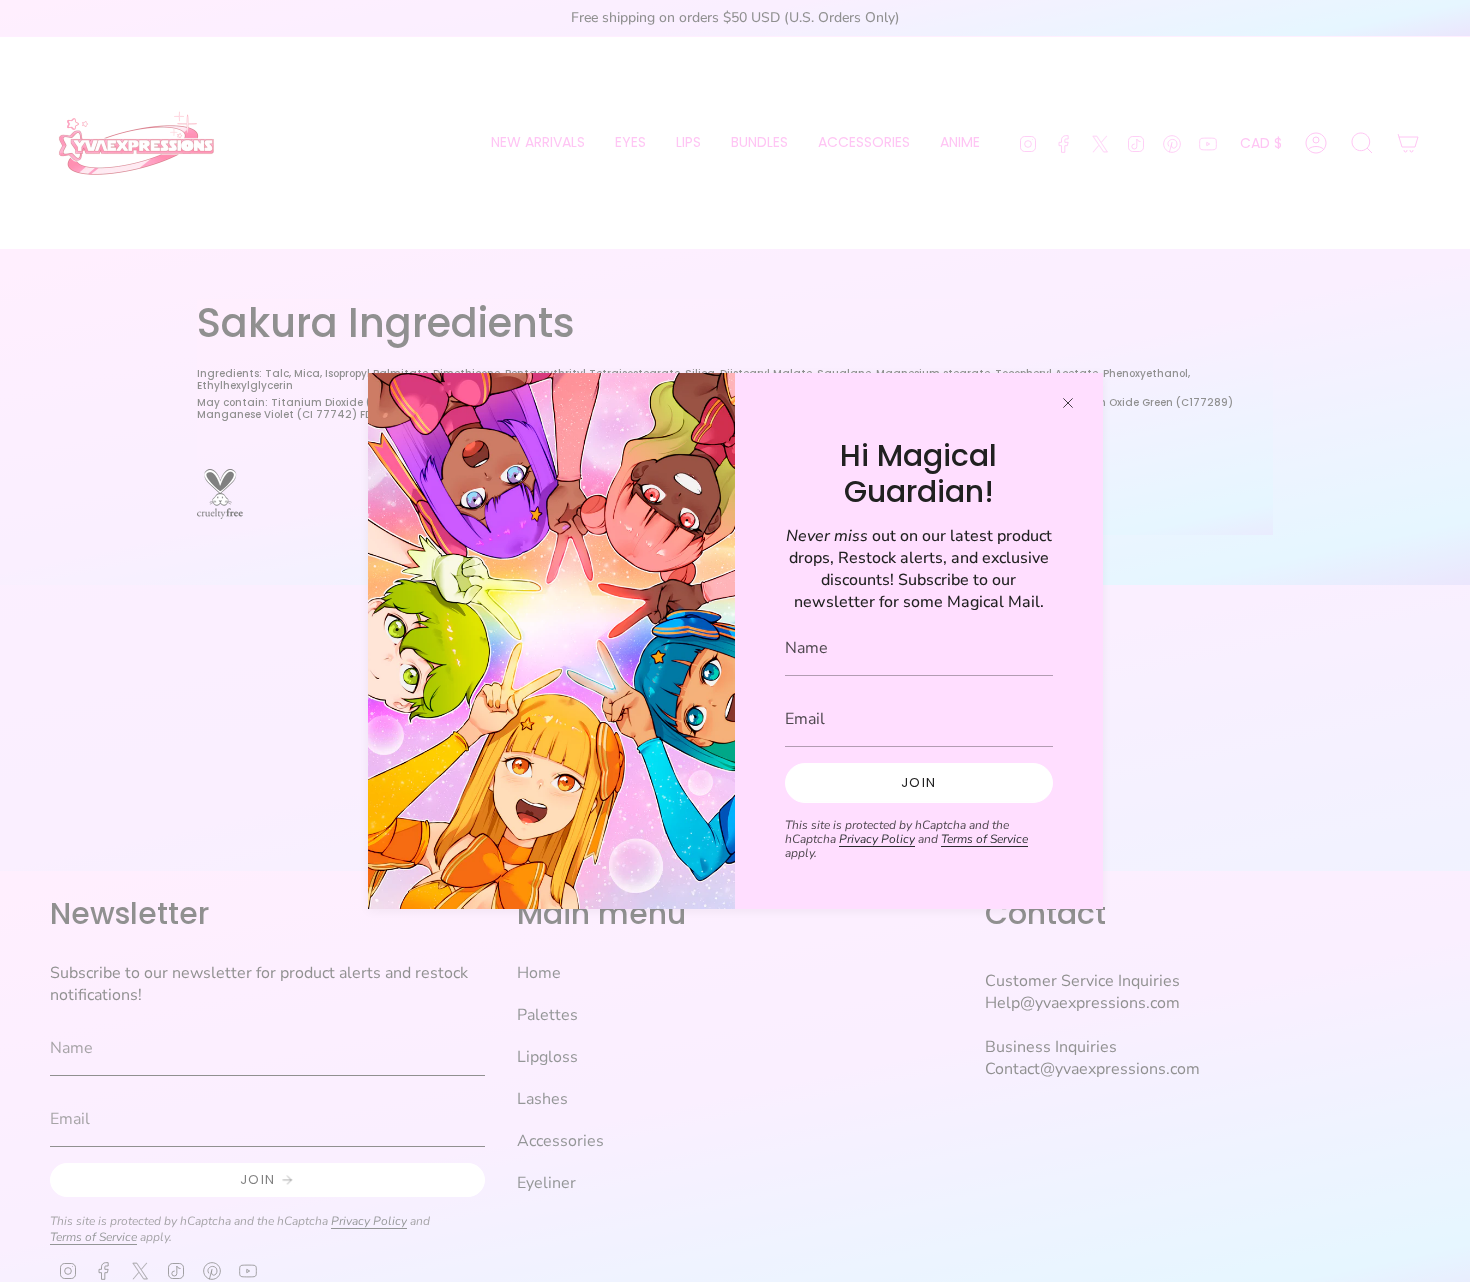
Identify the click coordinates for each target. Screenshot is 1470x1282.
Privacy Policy (877, 839)
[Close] (1068, 403)
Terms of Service (984, 839)
